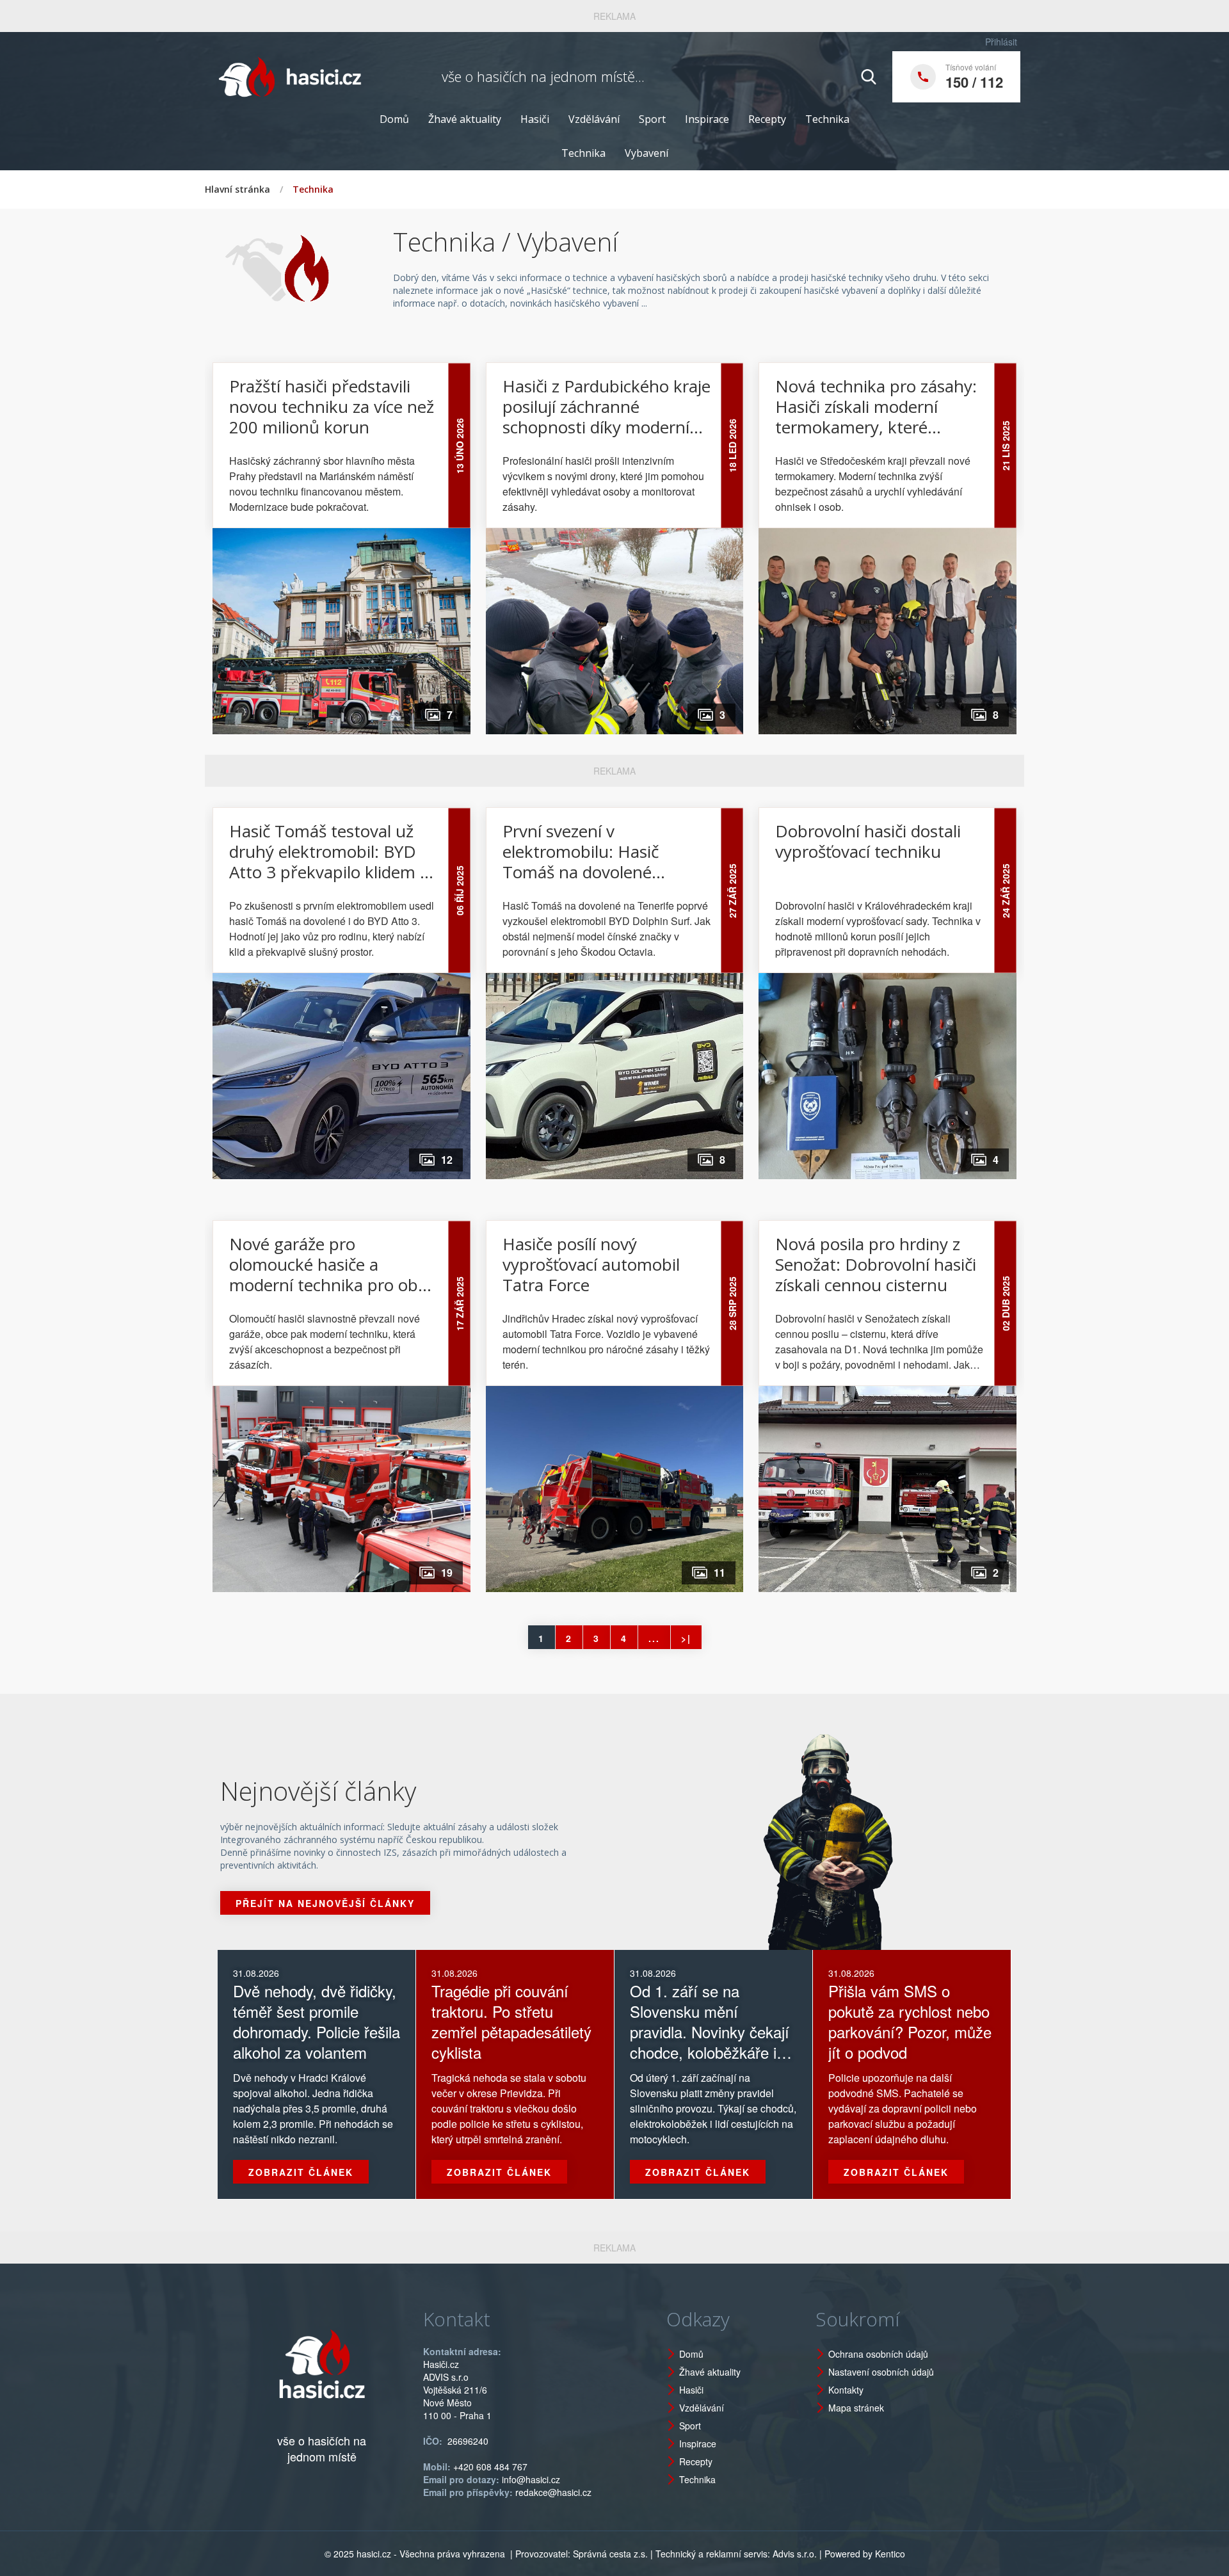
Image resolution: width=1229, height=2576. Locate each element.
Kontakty (846, 2390)
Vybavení (647, 153)
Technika (827, 119)
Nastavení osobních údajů (881, 2372)
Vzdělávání (594, 119)
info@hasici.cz (531, 2479)
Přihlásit (1001, 42)
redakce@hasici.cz (553, 2492)
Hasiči (535, 119)
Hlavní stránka (237, 189)
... (654, 1638)
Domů (394, 119)
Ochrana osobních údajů (878, 2354)
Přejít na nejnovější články (325, 1903)
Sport (652, 119)
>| (686, 1638)
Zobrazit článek (301, 2172)
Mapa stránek (856, 2408)
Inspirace (707, 119)
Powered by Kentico (865, 2554)
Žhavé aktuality (465, 119)
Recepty (767, 119)
